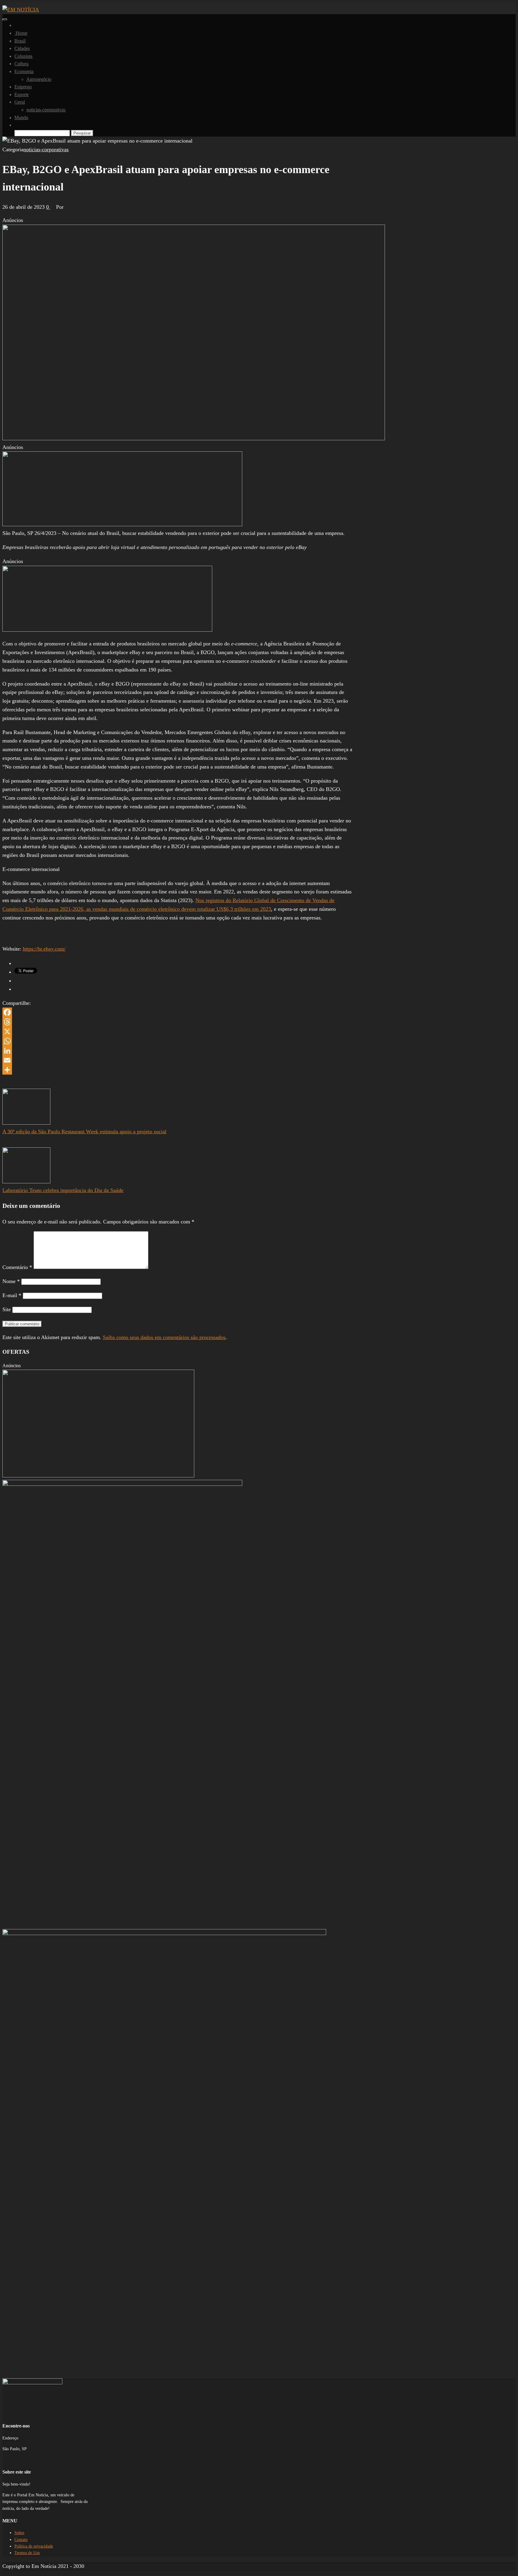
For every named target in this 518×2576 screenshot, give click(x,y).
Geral (20, 102)
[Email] (178, 1060)
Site (7, 1309)
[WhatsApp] (178, 1041)
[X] (178, 1031)
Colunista (23, 56)
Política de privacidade (34, 2546)
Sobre (19, 2533)
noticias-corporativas (46, 110)
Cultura (21, 64)
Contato (21, 2540)
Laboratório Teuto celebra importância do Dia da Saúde (63, 1190)
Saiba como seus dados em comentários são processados (164, 1337)
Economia (24, 71)
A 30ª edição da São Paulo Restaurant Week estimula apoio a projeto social (84, 1132)
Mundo (21, 118)
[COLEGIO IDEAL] (98, 1476)
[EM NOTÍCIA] (16, 25)
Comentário (17, 1267)
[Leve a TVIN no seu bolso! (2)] (107, 630)
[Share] (178, 1070)
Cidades (22, 48)
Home (21, 33)
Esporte (22, 94)
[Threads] (178, 1022)
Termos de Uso (27, 2553)
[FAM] (122, 524)
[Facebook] (178, 1012)
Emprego (23, 87)
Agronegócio (39, 79)
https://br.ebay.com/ (44, 949)
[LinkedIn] (178, 1051)
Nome (11, 1281)
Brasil (20, 41)
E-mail (12, 1295)
